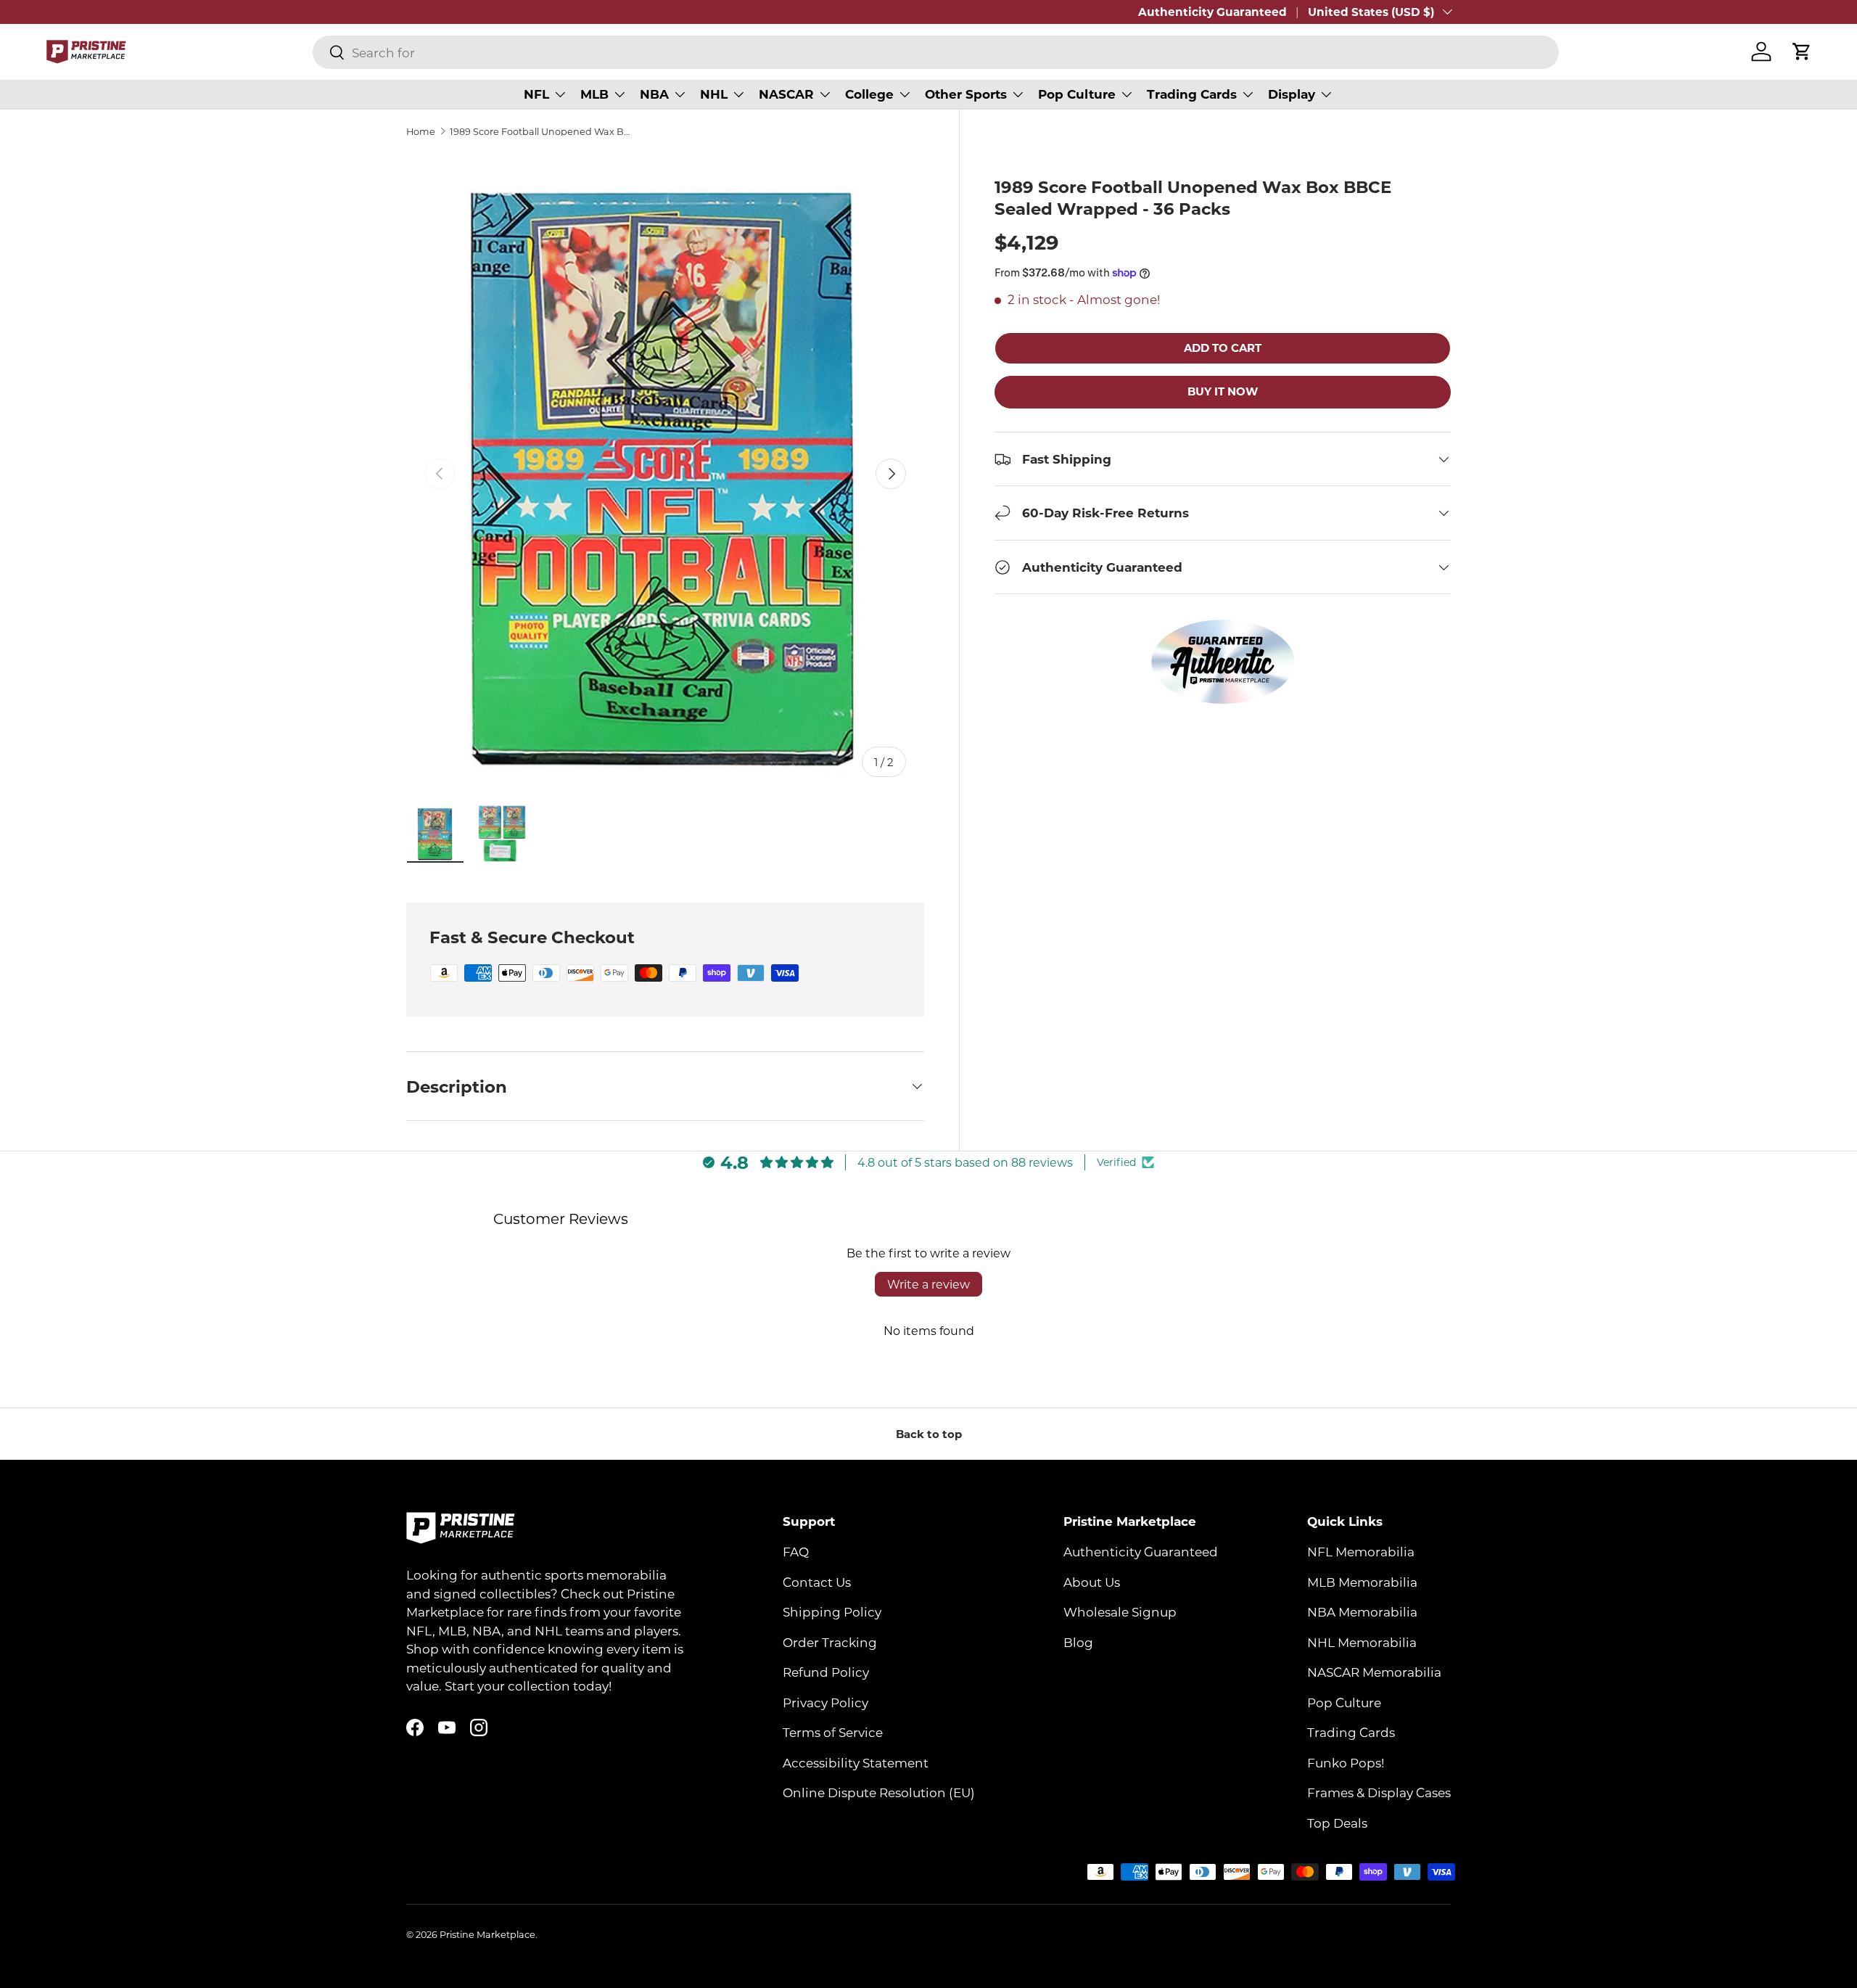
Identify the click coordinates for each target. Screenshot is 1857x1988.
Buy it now (1223, 391)
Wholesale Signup (1120, 1612)
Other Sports (966, 94)
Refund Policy (826, 1672)
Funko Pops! (1346, 1762)
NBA (654, 94)
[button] (1802, 52)
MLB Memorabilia (1362, 1582)
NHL (714, 94)
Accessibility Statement (856, 1762)
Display (1292, 94)
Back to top (929, 1434)
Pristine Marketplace (487, 1934)
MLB (594, 94)
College (869, 94)
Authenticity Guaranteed (1212, 12)
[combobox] (936, 52)
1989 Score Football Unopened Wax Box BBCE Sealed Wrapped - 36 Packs (542, 132)
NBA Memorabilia (1362, 1612)
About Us (1092, 1582)
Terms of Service (833, 1733)
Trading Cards (1192, 94)
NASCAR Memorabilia (1374, 1672)
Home (421, 132)
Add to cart (1223, 348)
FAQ (796, 1552)
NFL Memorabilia (1361, 1552)
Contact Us (817, 1582)
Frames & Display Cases (1379, 1793)
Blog (1078, 1642)
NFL (536, 94)
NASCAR (786, 94)
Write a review (928, 1284)
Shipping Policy (832, 1612)
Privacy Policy (825, 1702)
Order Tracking (830, 1642)
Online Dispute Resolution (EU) (879, 1793)
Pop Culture (1077, 94)
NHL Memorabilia (1362, 1642)
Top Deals (1337, 1823)
